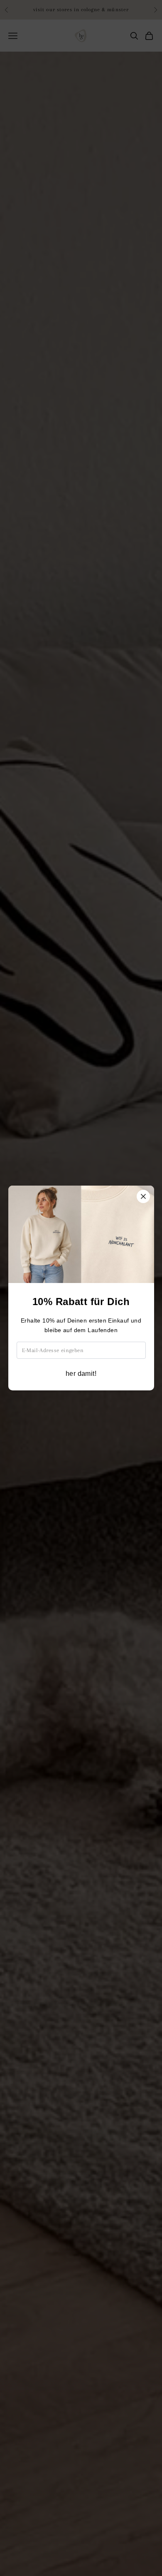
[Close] (143, 1196)
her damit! (81, 1374)
